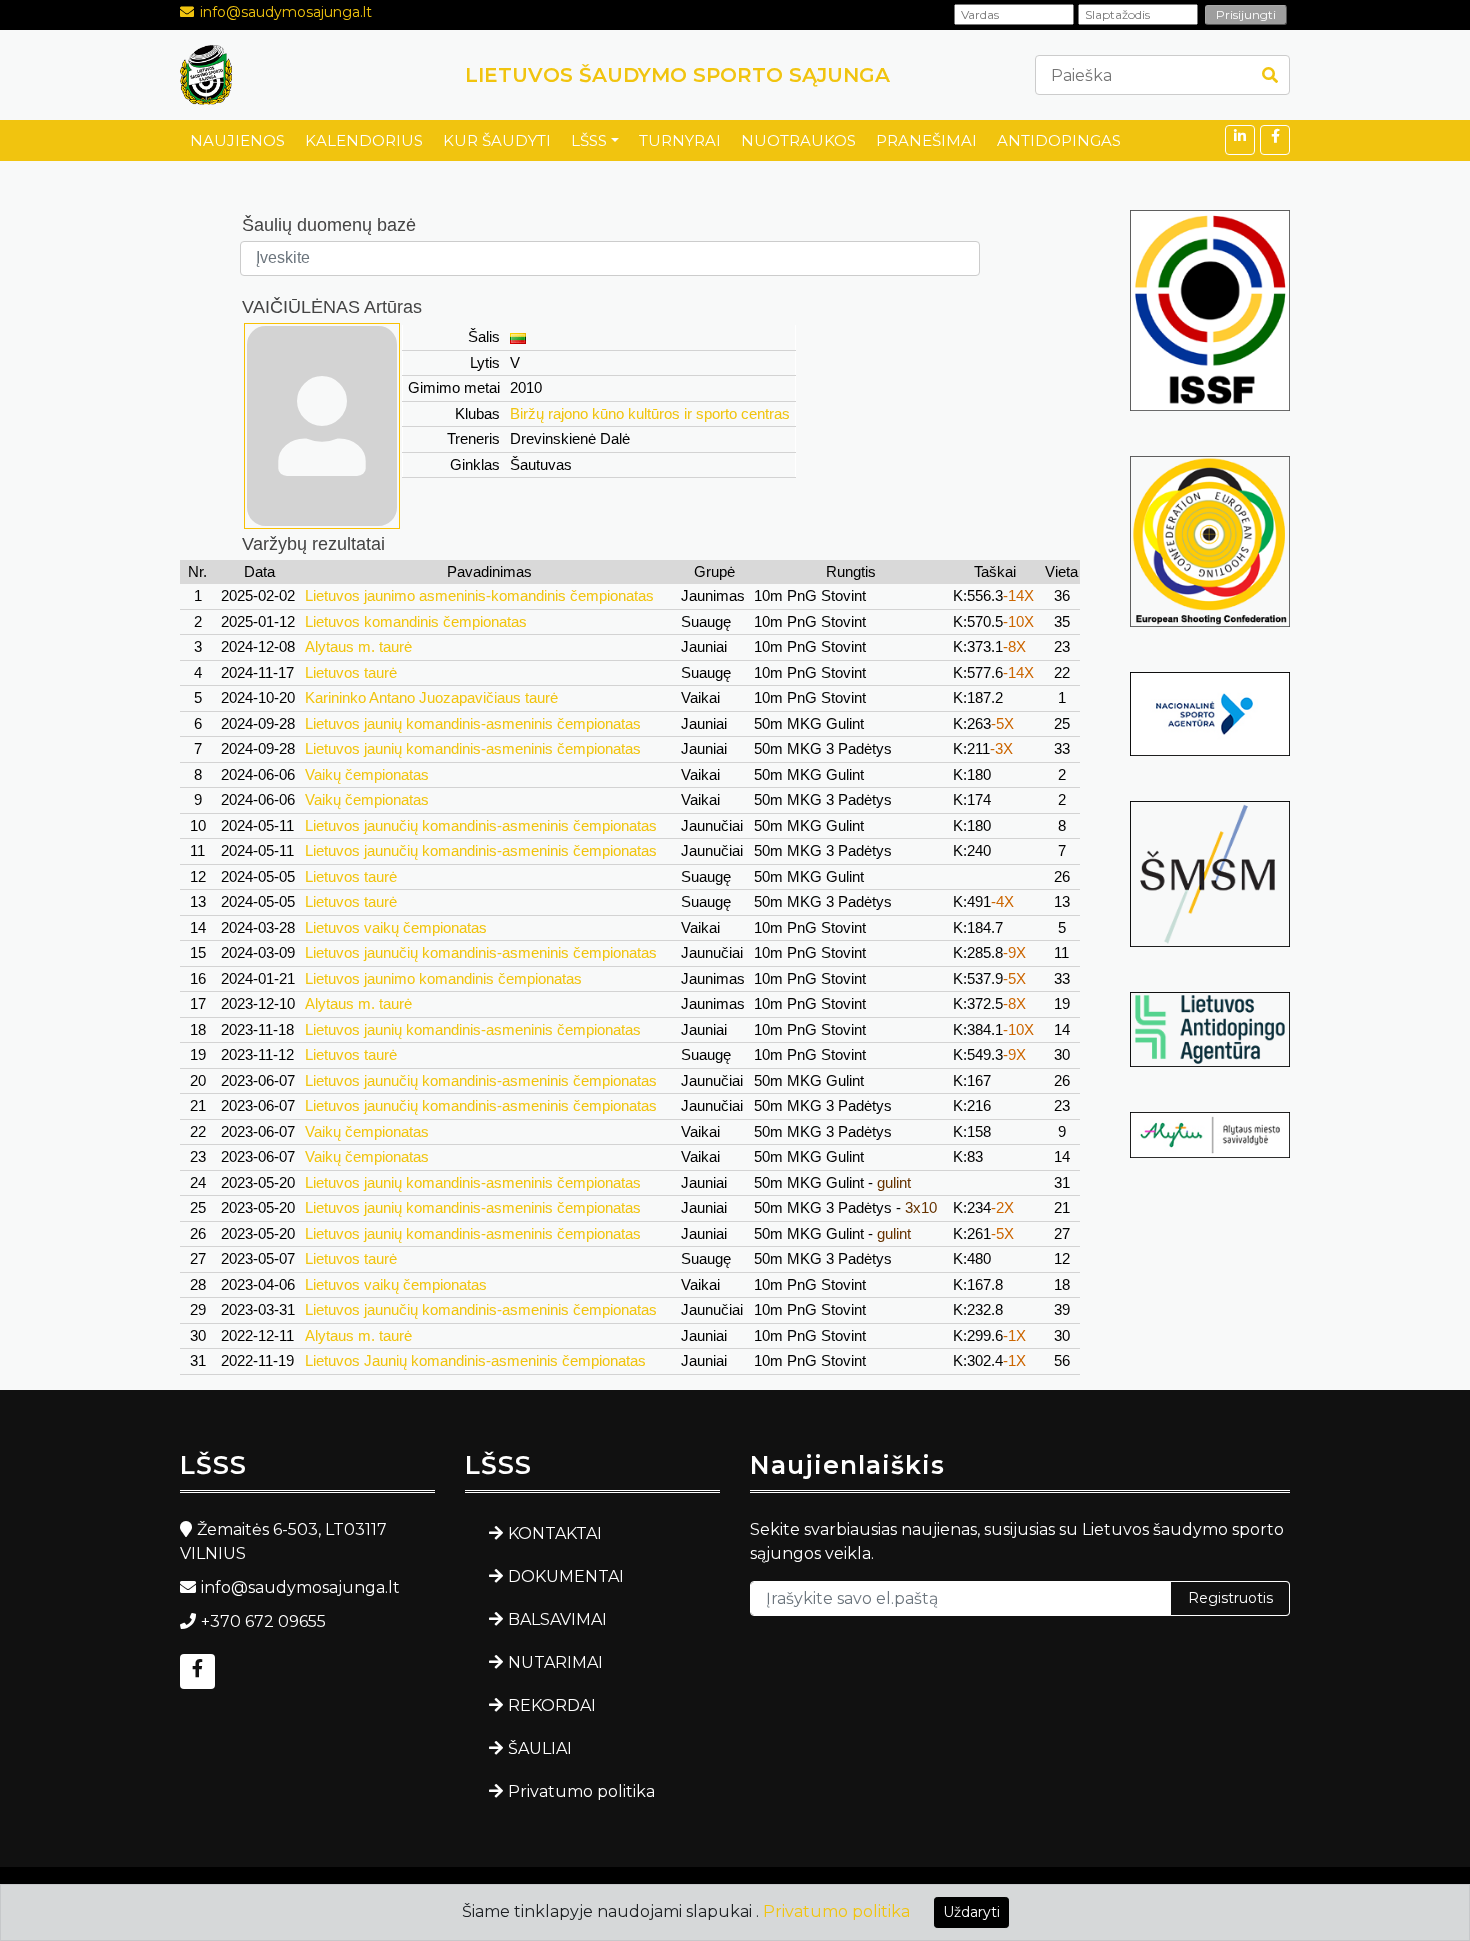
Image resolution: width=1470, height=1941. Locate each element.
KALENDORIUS (364, 140)
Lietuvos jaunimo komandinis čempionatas (443, 978)
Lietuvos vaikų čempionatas (396, 927)
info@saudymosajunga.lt (286, 12)
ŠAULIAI (540, 1748)
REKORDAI (552, 1705)
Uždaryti (971, 1912)
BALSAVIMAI (557, 1619)
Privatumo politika (581, 1791)
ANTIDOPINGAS (1059, 140)
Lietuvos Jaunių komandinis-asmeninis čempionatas (475, 1360)
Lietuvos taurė (351, 672)
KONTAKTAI (555, 1533)
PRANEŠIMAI (926, 140)
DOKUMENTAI (566, 1576)
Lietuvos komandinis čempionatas (416, 621)
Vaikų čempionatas (367, 774)
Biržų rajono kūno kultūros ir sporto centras (650, 413)
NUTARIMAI (555, 1662)
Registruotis (1230, 1598)
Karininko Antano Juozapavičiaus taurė (431, 697)
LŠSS (589, 140)
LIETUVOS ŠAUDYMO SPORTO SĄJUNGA (677, 75)
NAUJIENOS (237, 140)
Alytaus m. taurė (358, 646)
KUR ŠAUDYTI (497, 140)
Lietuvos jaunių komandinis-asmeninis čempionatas (473, 723)
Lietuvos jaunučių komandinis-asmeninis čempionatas (481, 825)
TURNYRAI (680, 140)
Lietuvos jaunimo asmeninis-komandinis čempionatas (479, 595)
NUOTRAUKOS (798, 140)
